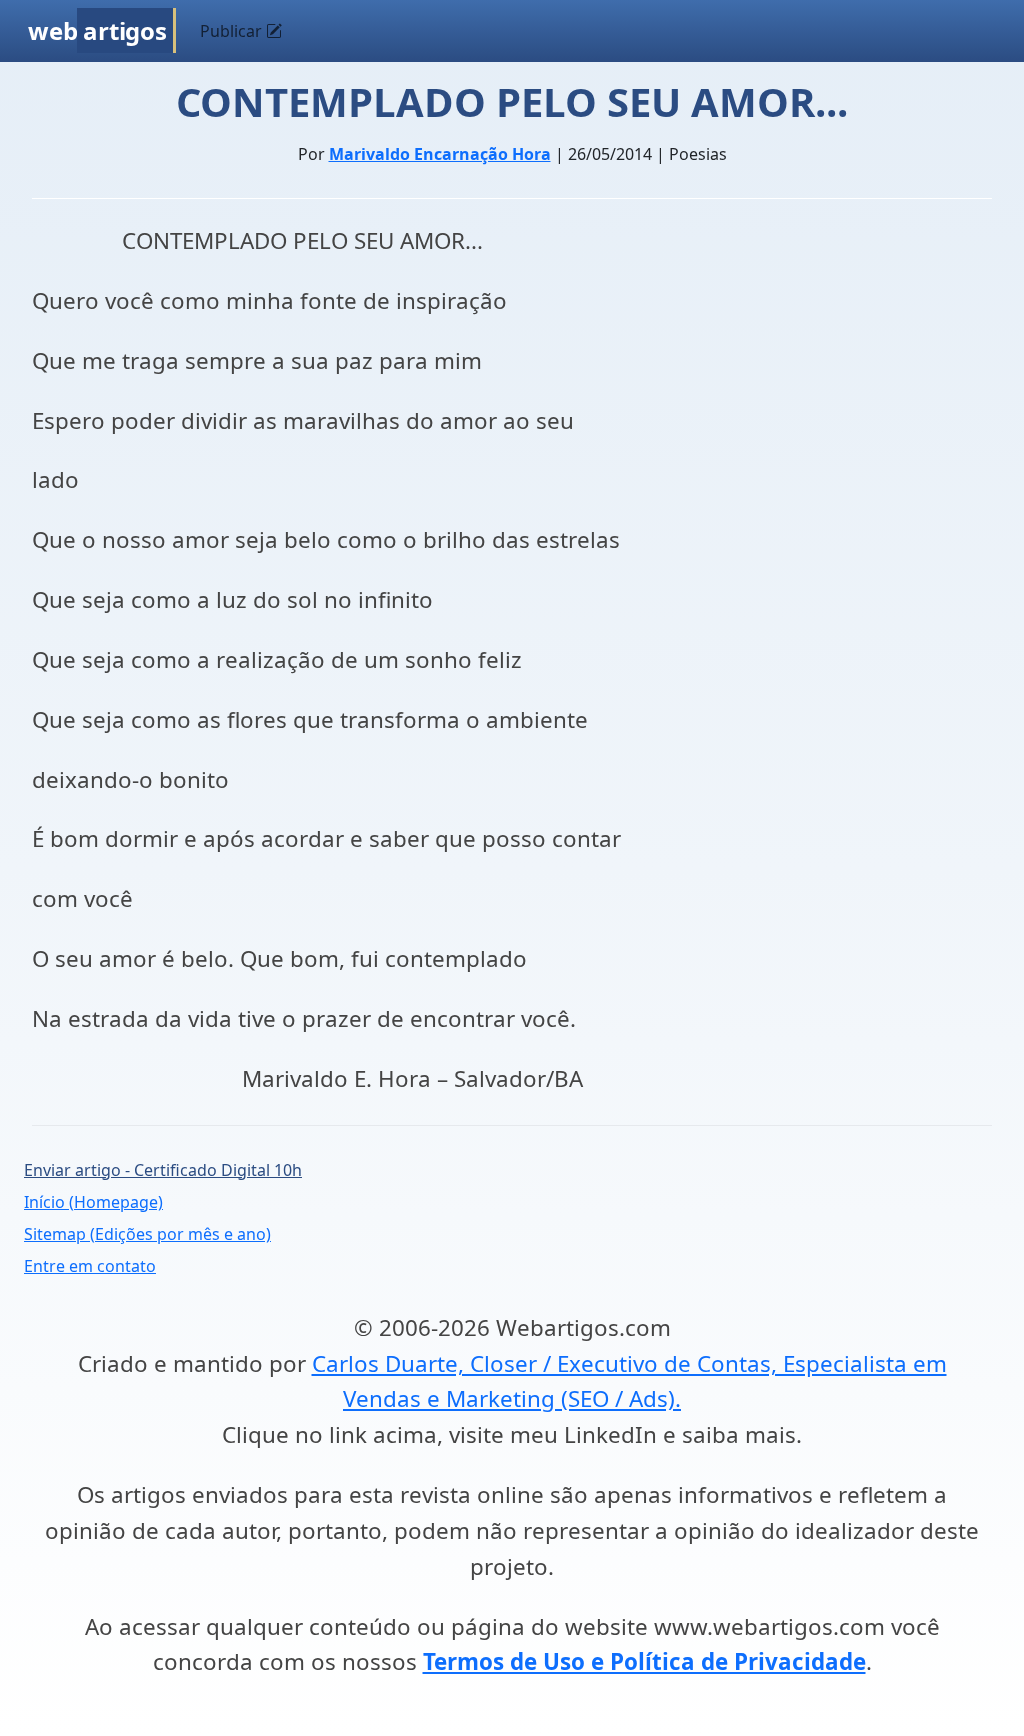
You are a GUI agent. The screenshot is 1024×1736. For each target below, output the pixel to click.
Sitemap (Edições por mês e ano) (147, 1234)
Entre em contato (90, 1266)
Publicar (233, 31)
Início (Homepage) (93, 1202)
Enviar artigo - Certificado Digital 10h (163, 1170)
